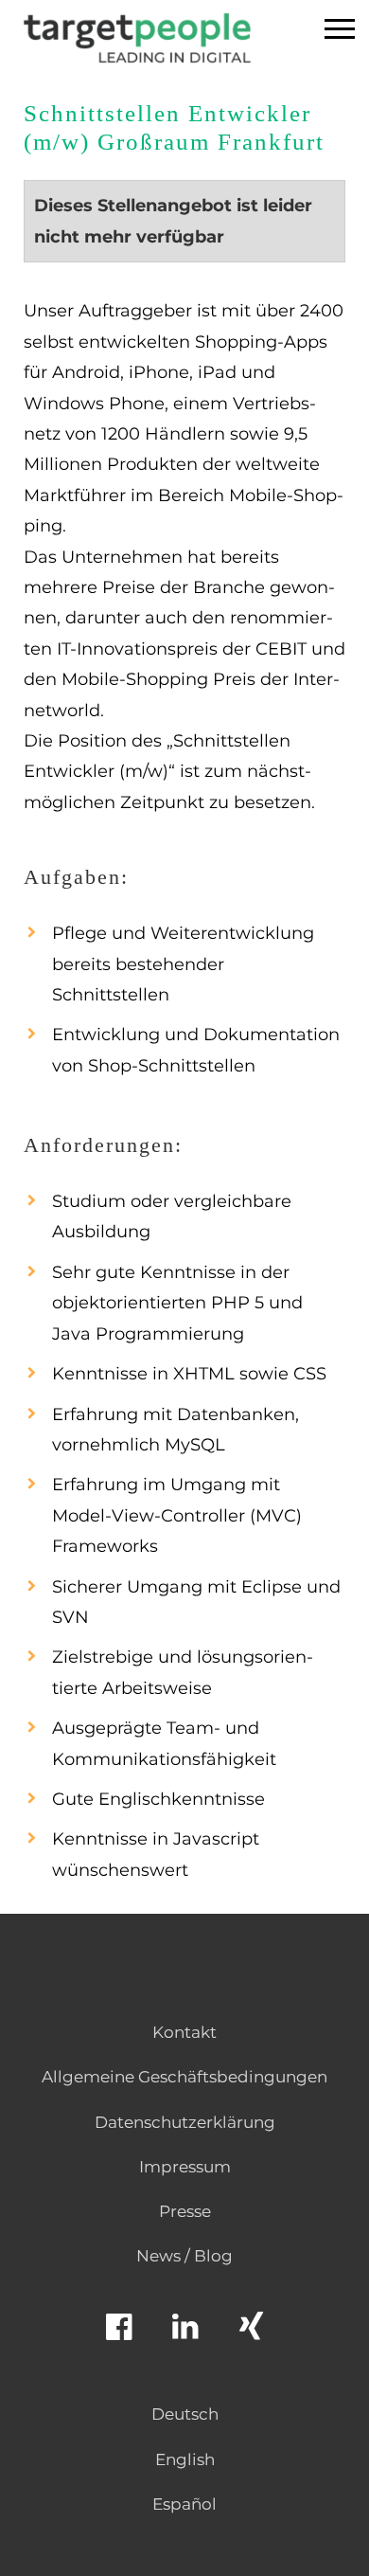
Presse (185, 2211)
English (185, 2459)
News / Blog (184, 2256)
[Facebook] (118, 2335)
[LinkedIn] (184, 2335)
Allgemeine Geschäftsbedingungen (184, 2077)
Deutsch (185, 2414)
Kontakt (184, 2032)
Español (184, 2504)
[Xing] (251, 2335)
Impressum (185, 2167)
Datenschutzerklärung (185, 2122)
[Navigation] (340, 31)
